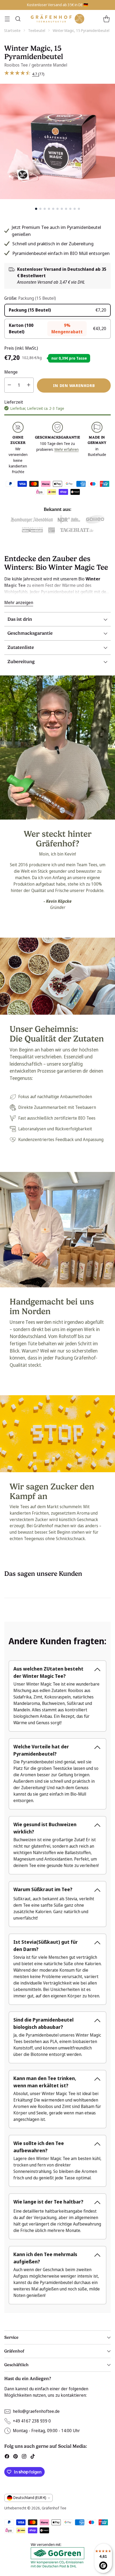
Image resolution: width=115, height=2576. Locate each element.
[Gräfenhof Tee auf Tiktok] (33, 2457)
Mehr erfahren (66, 449)
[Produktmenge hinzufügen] (29, 385)
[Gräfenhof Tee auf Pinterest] (16, 2457)
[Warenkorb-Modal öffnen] (106, 19)
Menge (11, 372)
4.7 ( (36, 74)
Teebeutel (37, 30)
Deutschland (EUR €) (30, 2498)
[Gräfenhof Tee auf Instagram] (24, 2457)
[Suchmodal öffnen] (18, 19)
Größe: (30, 298)
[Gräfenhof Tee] (57, 19)
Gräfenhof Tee (54, 2508)
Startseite (12, 30)
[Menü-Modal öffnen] (7, 19)
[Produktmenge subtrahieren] (9, 385)
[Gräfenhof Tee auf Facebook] (7, 2457)
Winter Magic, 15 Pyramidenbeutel (81, 30)
